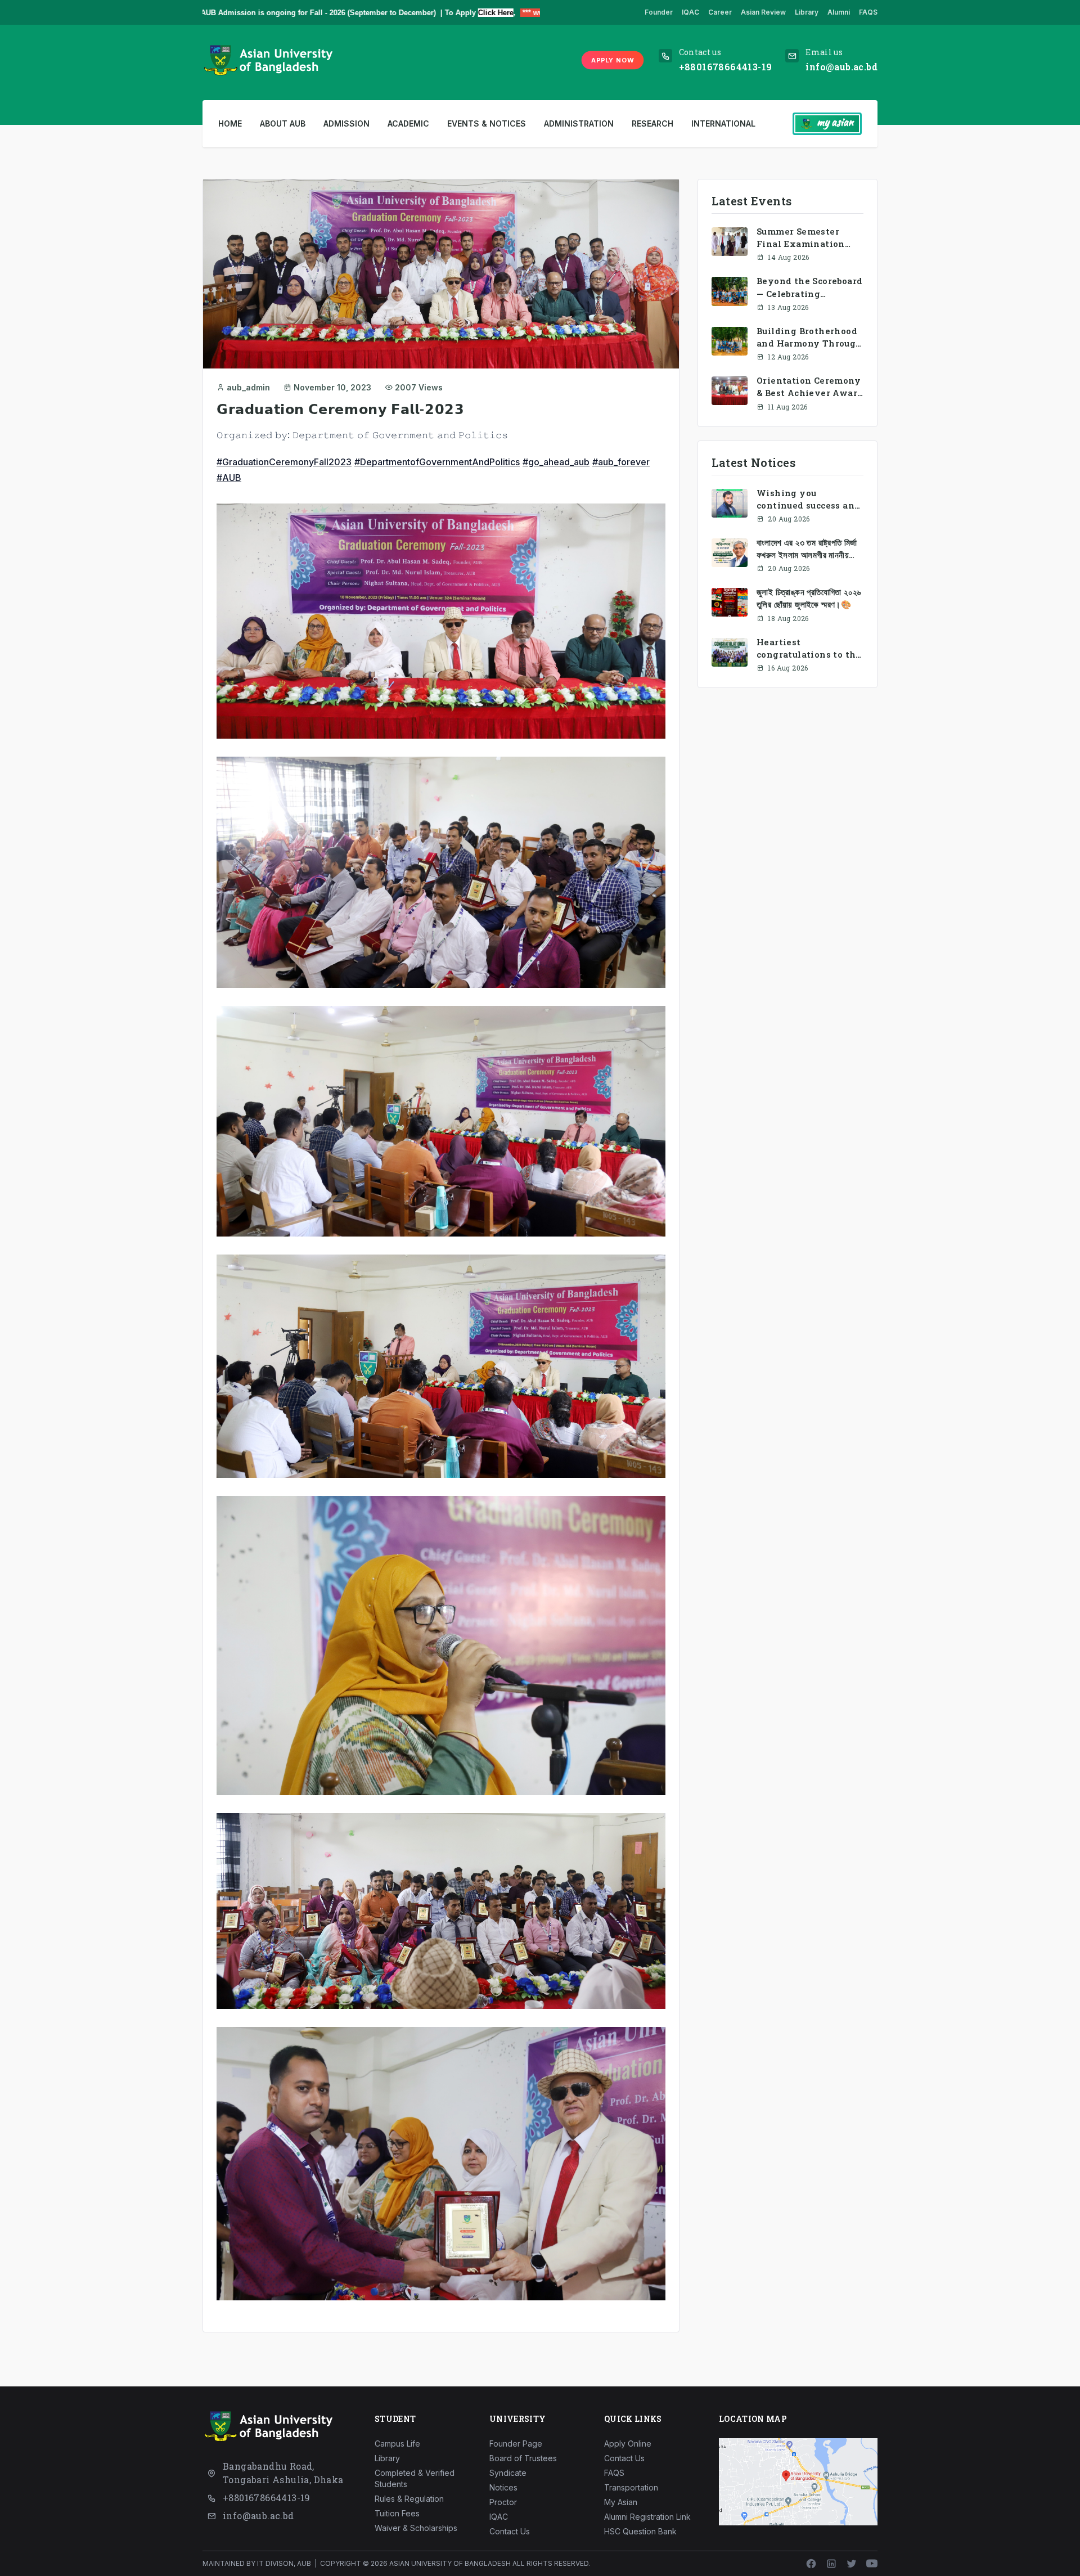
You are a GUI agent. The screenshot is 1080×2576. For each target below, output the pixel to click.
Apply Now (613, 60)
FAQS (868, 12)
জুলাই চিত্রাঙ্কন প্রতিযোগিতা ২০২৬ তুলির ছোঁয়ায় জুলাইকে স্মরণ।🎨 (809, 598)
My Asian (621, 2502)
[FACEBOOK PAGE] (811, 2564)
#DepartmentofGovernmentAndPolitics (437, 462)
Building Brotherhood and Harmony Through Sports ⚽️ (809, 337)
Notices (503, 2487)
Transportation (631, 2487)
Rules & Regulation (409, 2499)
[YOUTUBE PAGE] (872, 2564)
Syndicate (508, 2473)
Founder (659, 12)
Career (720, 12)
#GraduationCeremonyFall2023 (284, 462)
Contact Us (510, 2531)
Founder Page (516, 2444)
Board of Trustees (523, 2458)
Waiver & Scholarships (416, 2528)
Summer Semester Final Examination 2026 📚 (801, 238)
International (723, 123)
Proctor (503, 2502)
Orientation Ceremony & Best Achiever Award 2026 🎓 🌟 (810, 387)
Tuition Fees (397, 2513)
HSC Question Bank (640, 2531)
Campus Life (397, 2444)
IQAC (690, 12)
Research (652, 123)
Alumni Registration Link (647, 2517)
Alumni (839, 12)
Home (230, 123)
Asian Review (763, 12)
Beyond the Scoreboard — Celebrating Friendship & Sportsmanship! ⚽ (809, 287)
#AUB (229, 478)
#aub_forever (621, 462)
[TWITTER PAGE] (852, 2564)
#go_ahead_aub (556, 462)
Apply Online (628, 2444)
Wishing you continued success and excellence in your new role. (808, 499)
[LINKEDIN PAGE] (831, 2564)
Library (807, 12)
